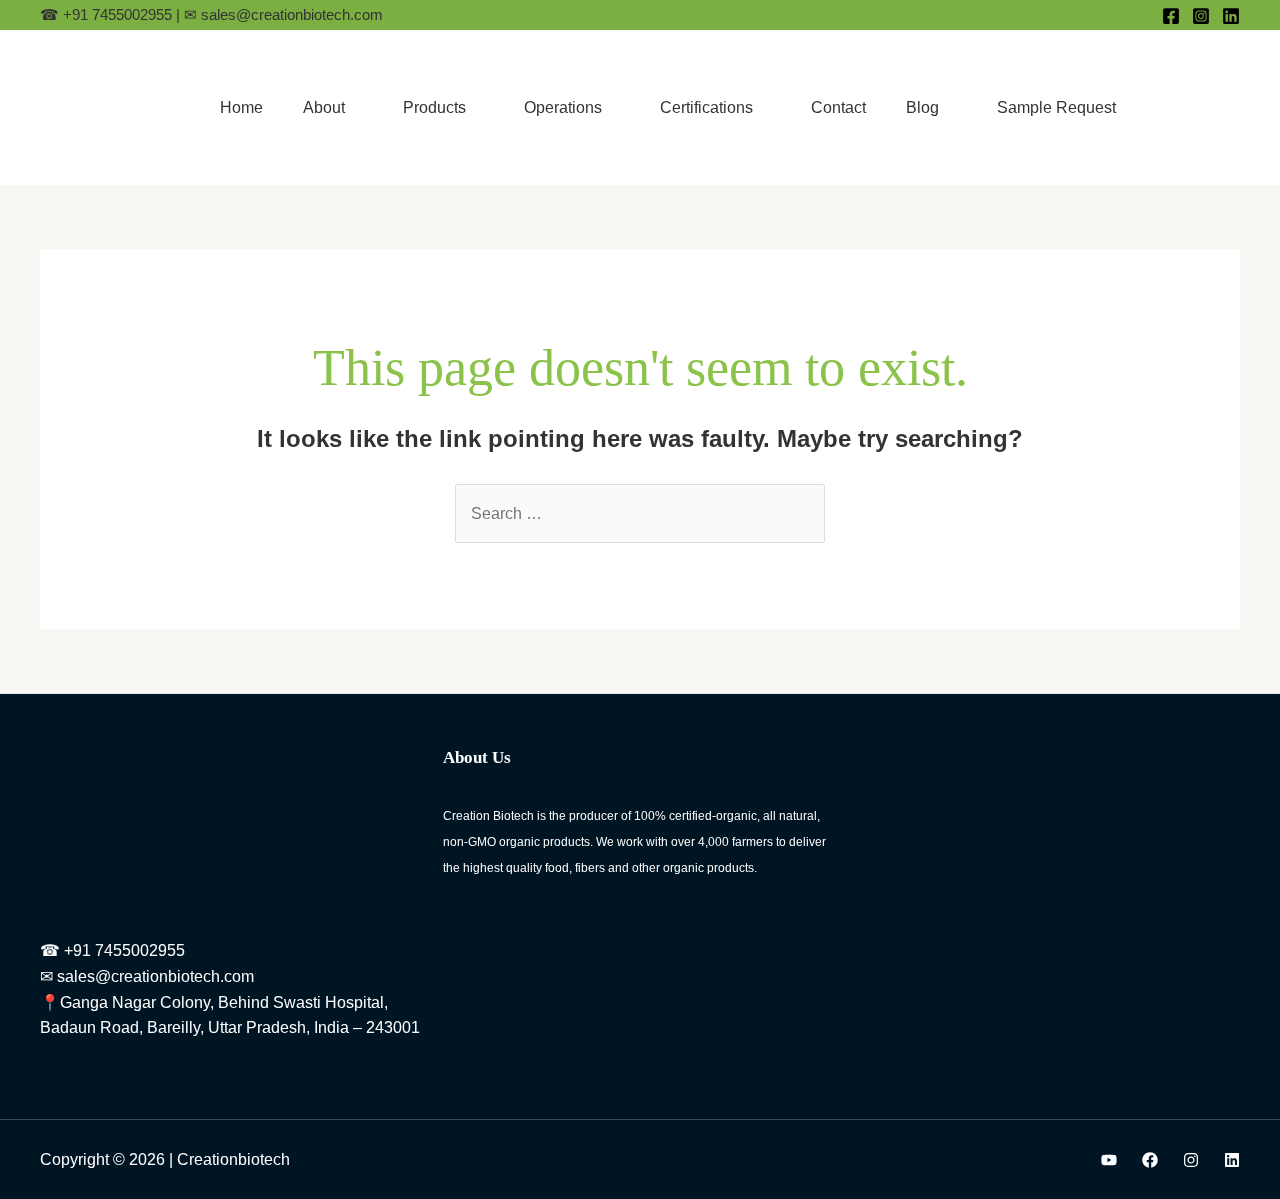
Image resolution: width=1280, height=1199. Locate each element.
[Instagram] (1201, 16)
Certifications (706, 107)
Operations (563, 107)
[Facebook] (1171, 16)
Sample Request (1056, 107)
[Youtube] (1109, 1160)
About (324, 107)
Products (434, 107)
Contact (838, 107)
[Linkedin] (1231, 16)
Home (241, 107)
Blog (922, 107)
